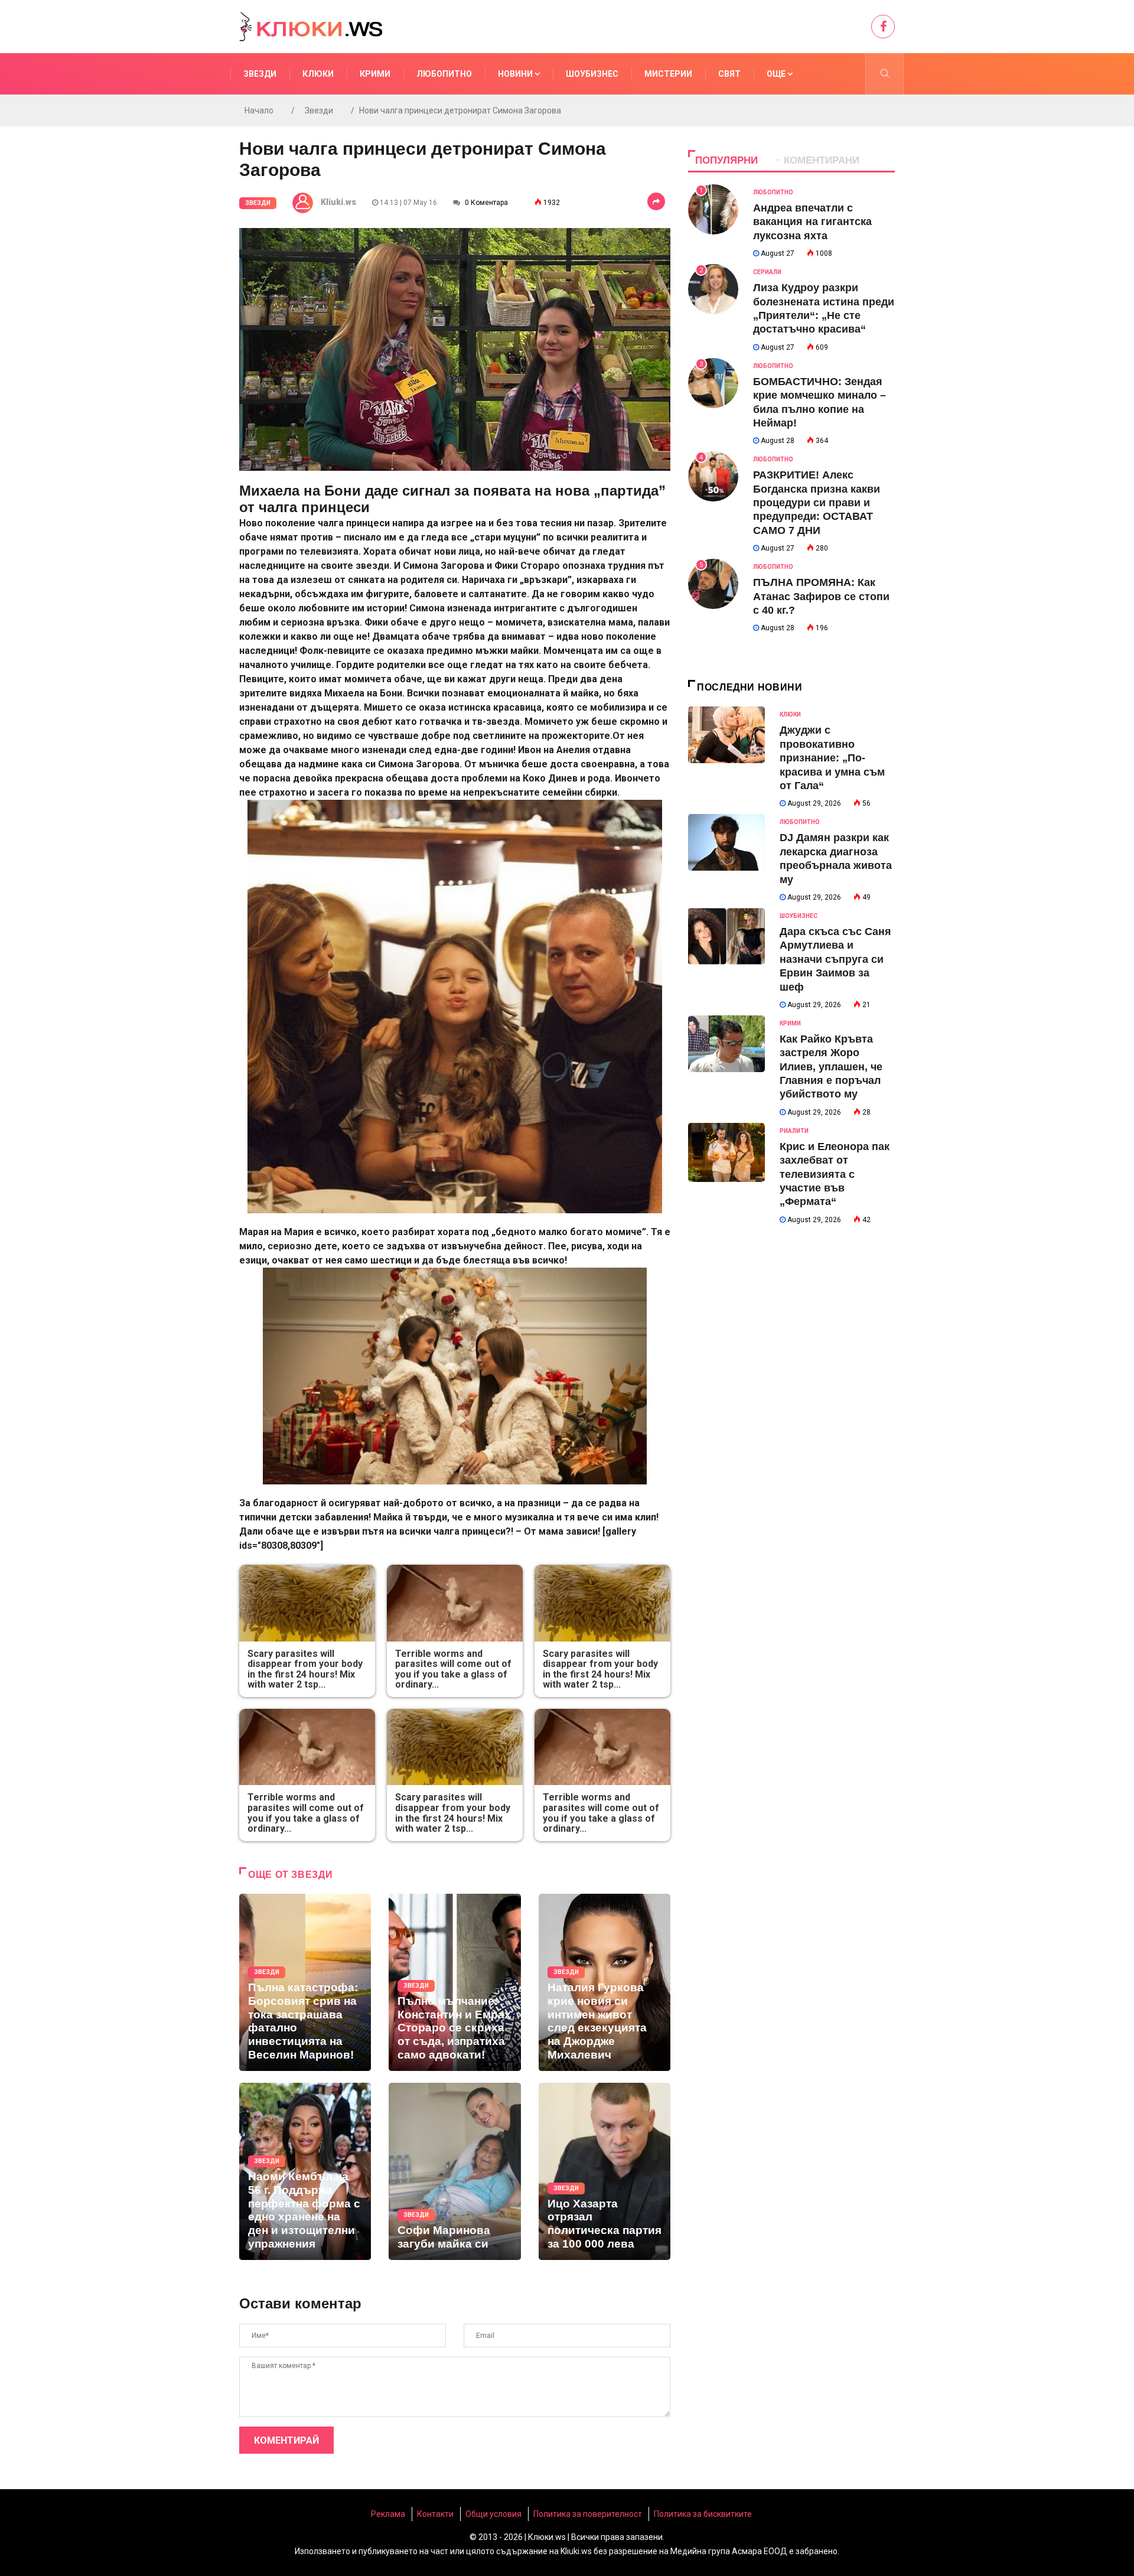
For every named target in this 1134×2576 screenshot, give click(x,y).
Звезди (260, 74)
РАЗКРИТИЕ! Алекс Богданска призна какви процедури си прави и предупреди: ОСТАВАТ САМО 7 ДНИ (817, 503)
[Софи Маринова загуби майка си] (454, 2171)
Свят (729, 74)
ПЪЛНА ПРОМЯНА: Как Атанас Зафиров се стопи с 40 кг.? (821, 596)
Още (777, 74)
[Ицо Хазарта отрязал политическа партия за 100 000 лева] (605, 2171)
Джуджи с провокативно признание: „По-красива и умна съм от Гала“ (832, 758)
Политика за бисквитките (703, 2514)
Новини (516, 74)
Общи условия (493, 2514)
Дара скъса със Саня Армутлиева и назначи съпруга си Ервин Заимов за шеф (835, 959)
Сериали (767, 272)
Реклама (388, 2514)
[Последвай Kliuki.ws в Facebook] (883, 27)
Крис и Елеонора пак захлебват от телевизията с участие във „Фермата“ (835, 1174)
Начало (259, 110)
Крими (375, 74)
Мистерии (668, 74)
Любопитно (444, 74)
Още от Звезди (290, 1875)
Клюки (318, 74)
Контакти (435, 2514)
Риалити (794, 1131)
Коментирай (286, 2440)
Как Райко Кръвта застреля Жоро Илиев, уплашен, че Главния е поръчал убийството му (831, 1067)
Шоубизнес (592, 74)
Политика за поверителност (588, 2514)
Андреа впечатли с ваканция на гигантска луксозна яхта (812, 222)
